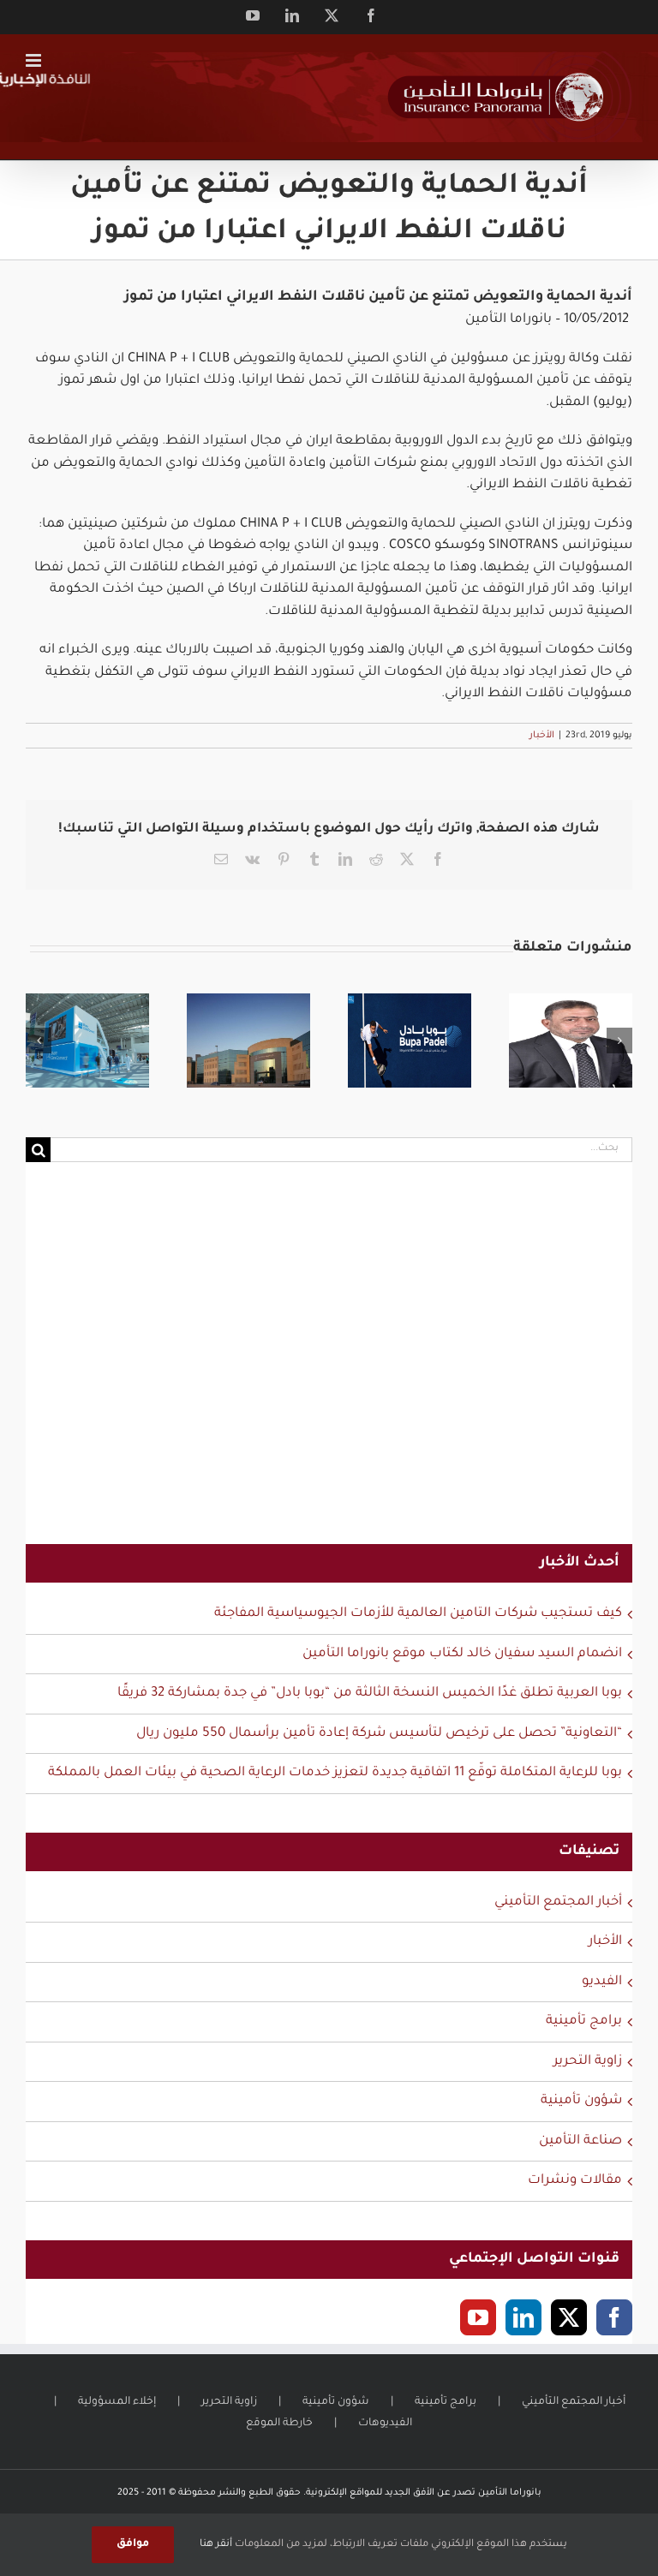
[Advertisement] (329, 1364)
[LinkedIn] (523, 2317)
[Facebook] (614, 2317)
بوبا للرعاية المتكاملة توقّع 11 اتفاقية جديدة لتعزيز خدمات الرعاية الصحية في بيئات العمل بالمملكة (335, 1773)
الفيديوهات (385, 2424)
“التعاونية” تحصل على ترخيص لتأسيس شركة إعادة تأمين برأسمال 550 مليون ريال (379, 1734)
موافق (133, 2544)
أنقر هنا (216, 2545)
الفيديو (602, 1982)
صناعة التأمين (580, 2141)
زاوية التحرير (588, 2062)
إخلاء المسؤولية (117, 2402)
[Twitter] (569, 2317)
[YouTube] (478, 2317)
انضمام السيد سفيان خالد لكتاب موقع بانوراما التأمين (462, 1654)
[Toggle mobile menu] (35, 60)
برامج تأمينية (584, 2021)
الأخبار (542, 736)
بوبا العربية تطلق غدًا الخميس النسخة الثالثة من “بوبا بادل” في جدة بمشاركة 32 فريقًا (370, 1693)
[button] (39, 1041)
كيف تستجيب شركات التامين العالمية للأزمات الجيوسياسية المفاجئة (418, 1614)
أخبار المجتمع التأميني (558, 1902)
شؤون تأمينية (581, 2101)
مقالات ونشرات (575, 2181)
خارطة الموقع (279, 2424)
